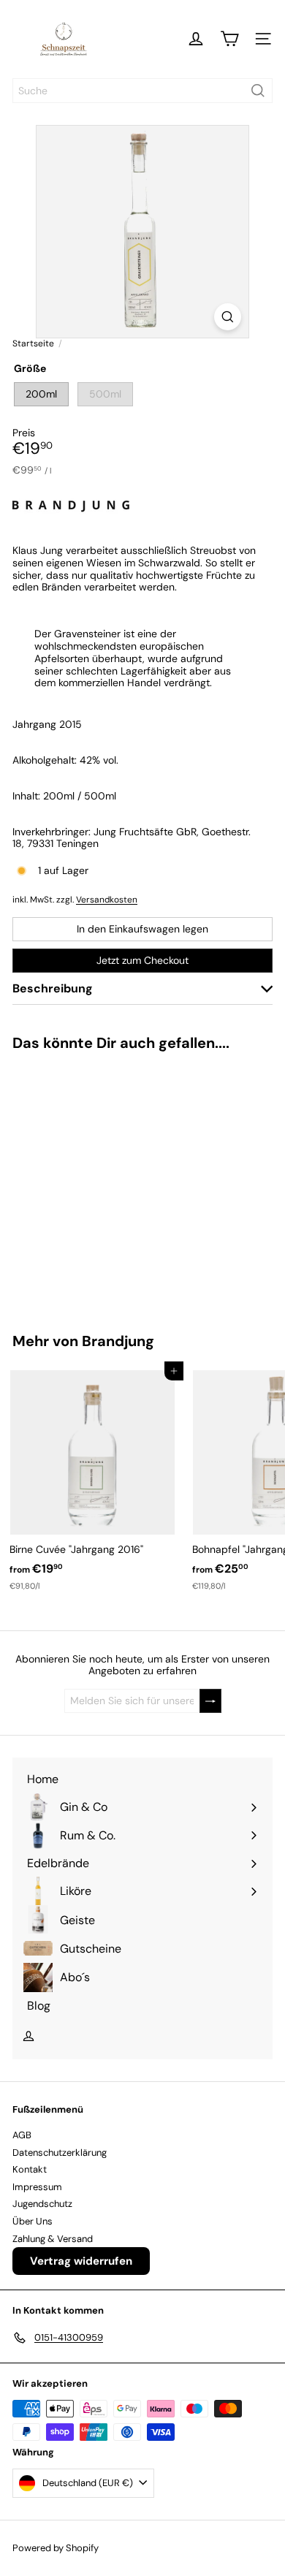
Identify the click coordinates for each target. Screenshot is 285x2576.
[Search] (258, 91)
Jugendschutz (42, 2204)
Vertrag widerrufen (81, 2261)
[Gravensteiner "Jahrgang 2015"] (92, 1183)
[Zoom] (228, 317)
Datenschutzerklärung (60, 2153)
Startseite (33, 343)
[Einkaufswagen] (229, 39)
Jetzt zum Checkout (142, 960)
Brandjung (118, 1341)
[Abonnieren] (210, 1701)
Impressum (37, 2187)
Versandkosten (107, 900)
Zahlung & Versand (53, 2239)
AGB (22, 2135)
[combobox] (142, 91)
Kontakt (30, 2169)
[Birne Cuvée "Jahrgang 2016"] (92, 1481)
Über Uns (33, 2221)
